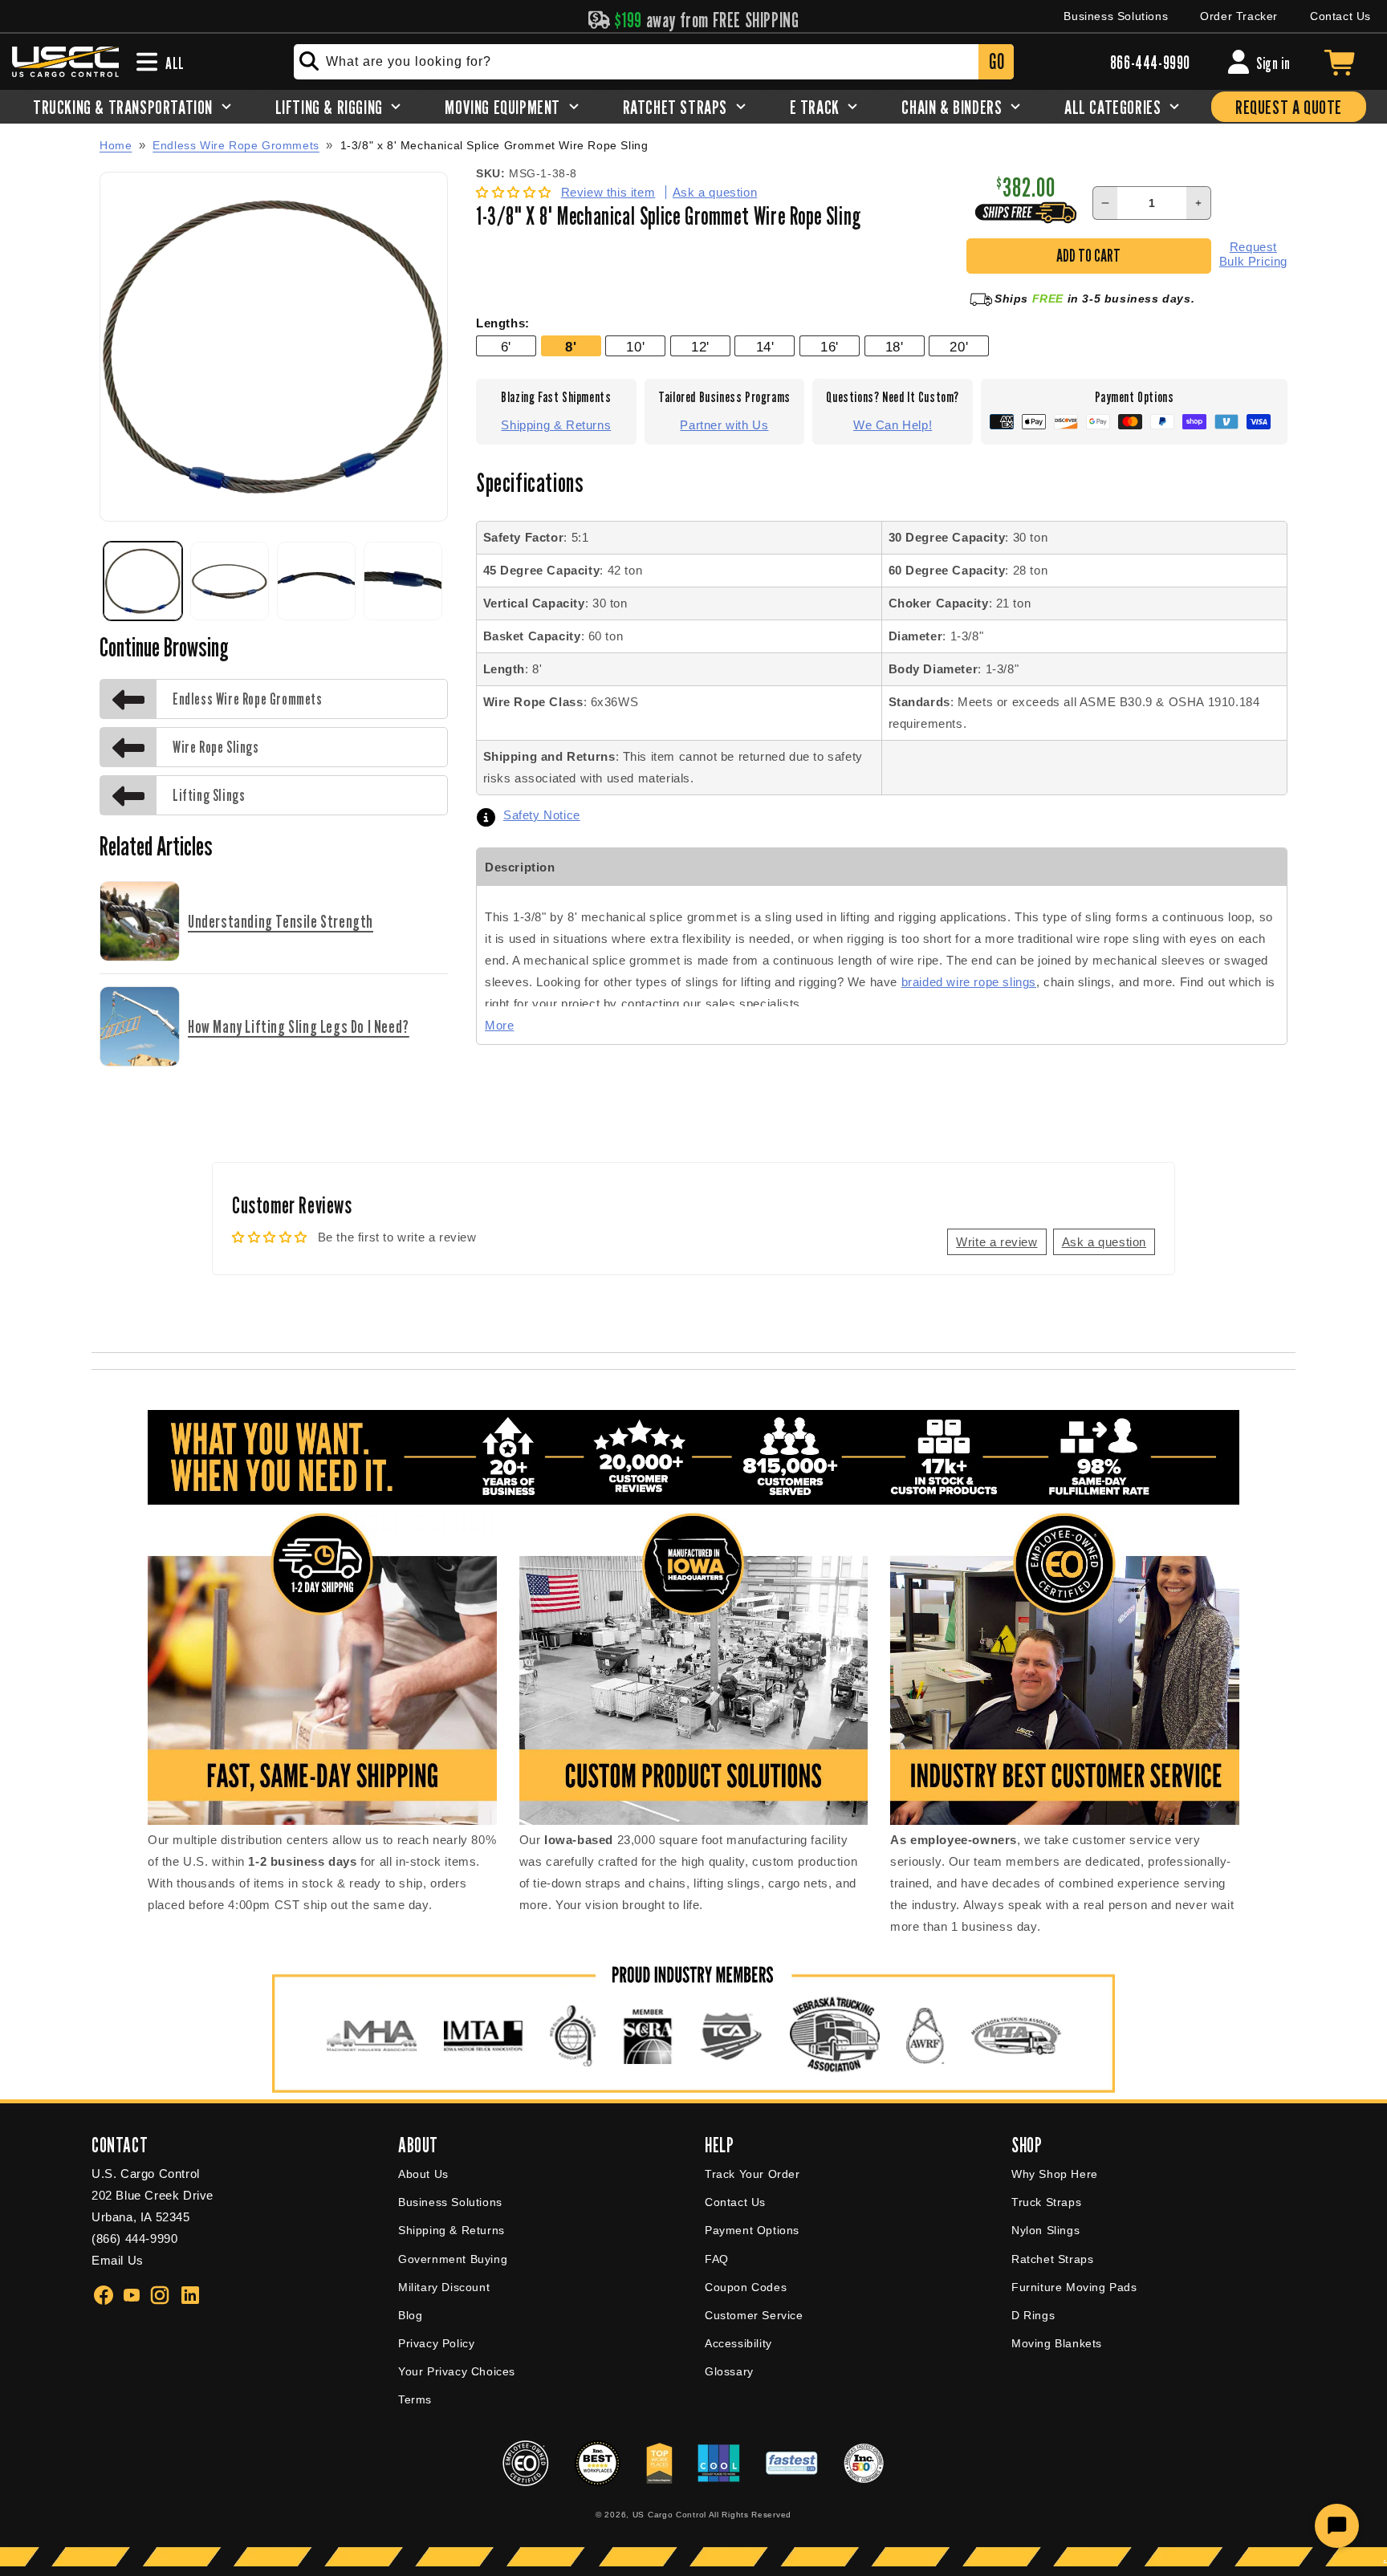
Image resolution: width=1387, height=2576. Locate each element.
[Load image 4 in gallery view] (403, 581)
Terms (415, 2399)
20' (959, 347)
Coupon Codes (746, 2287)
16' (830, 347)
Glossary (729, 2371)
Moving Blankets (1057, 2343)
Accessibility (738, 2343)
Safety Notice (542, 815)
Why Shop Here (1055, 2174)
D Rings (1033, 2315)
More (499, 1025)
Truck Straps (1046, 2202)
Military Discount (444, 2287)
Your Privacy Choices (457, 2371)
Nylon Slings (1045, 2230)
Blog (410, 2315)
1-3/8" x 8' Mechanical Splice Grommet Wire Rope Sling (494, 146)
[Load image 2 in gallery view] (230, 581)
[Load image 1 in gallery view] (143, 581)
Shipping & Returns (556, 425)
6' (506, 347)
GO (997, 61)
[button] (516, 192)
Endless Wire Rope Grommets (236, 145)
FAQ (717, 2259)
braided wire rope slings (969, 982)
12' (700, 347)
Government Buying (453, 2259)
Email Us (118, 2260)
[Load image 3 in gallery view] (316, 581)
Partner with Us (724, 425)
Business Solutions (1116, 16)
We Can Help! (893, 425)
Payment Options (752, 2230)
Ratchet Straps (1052, 2259)
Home (116, 145)
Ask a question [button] (1104, 1242)
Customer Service (754, 2315)
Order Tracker (1239, 16)
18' (895, 347)
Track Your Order (752, 2174)
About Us (423, 2174)
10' (635, 347)
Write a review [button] (997, 1242)
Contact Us (1340, 16)
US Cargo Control (669, 2515)
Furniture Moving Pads (1074, 2287)
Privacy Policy (436, 2343)
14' (765, 347)
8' (571, 347)
